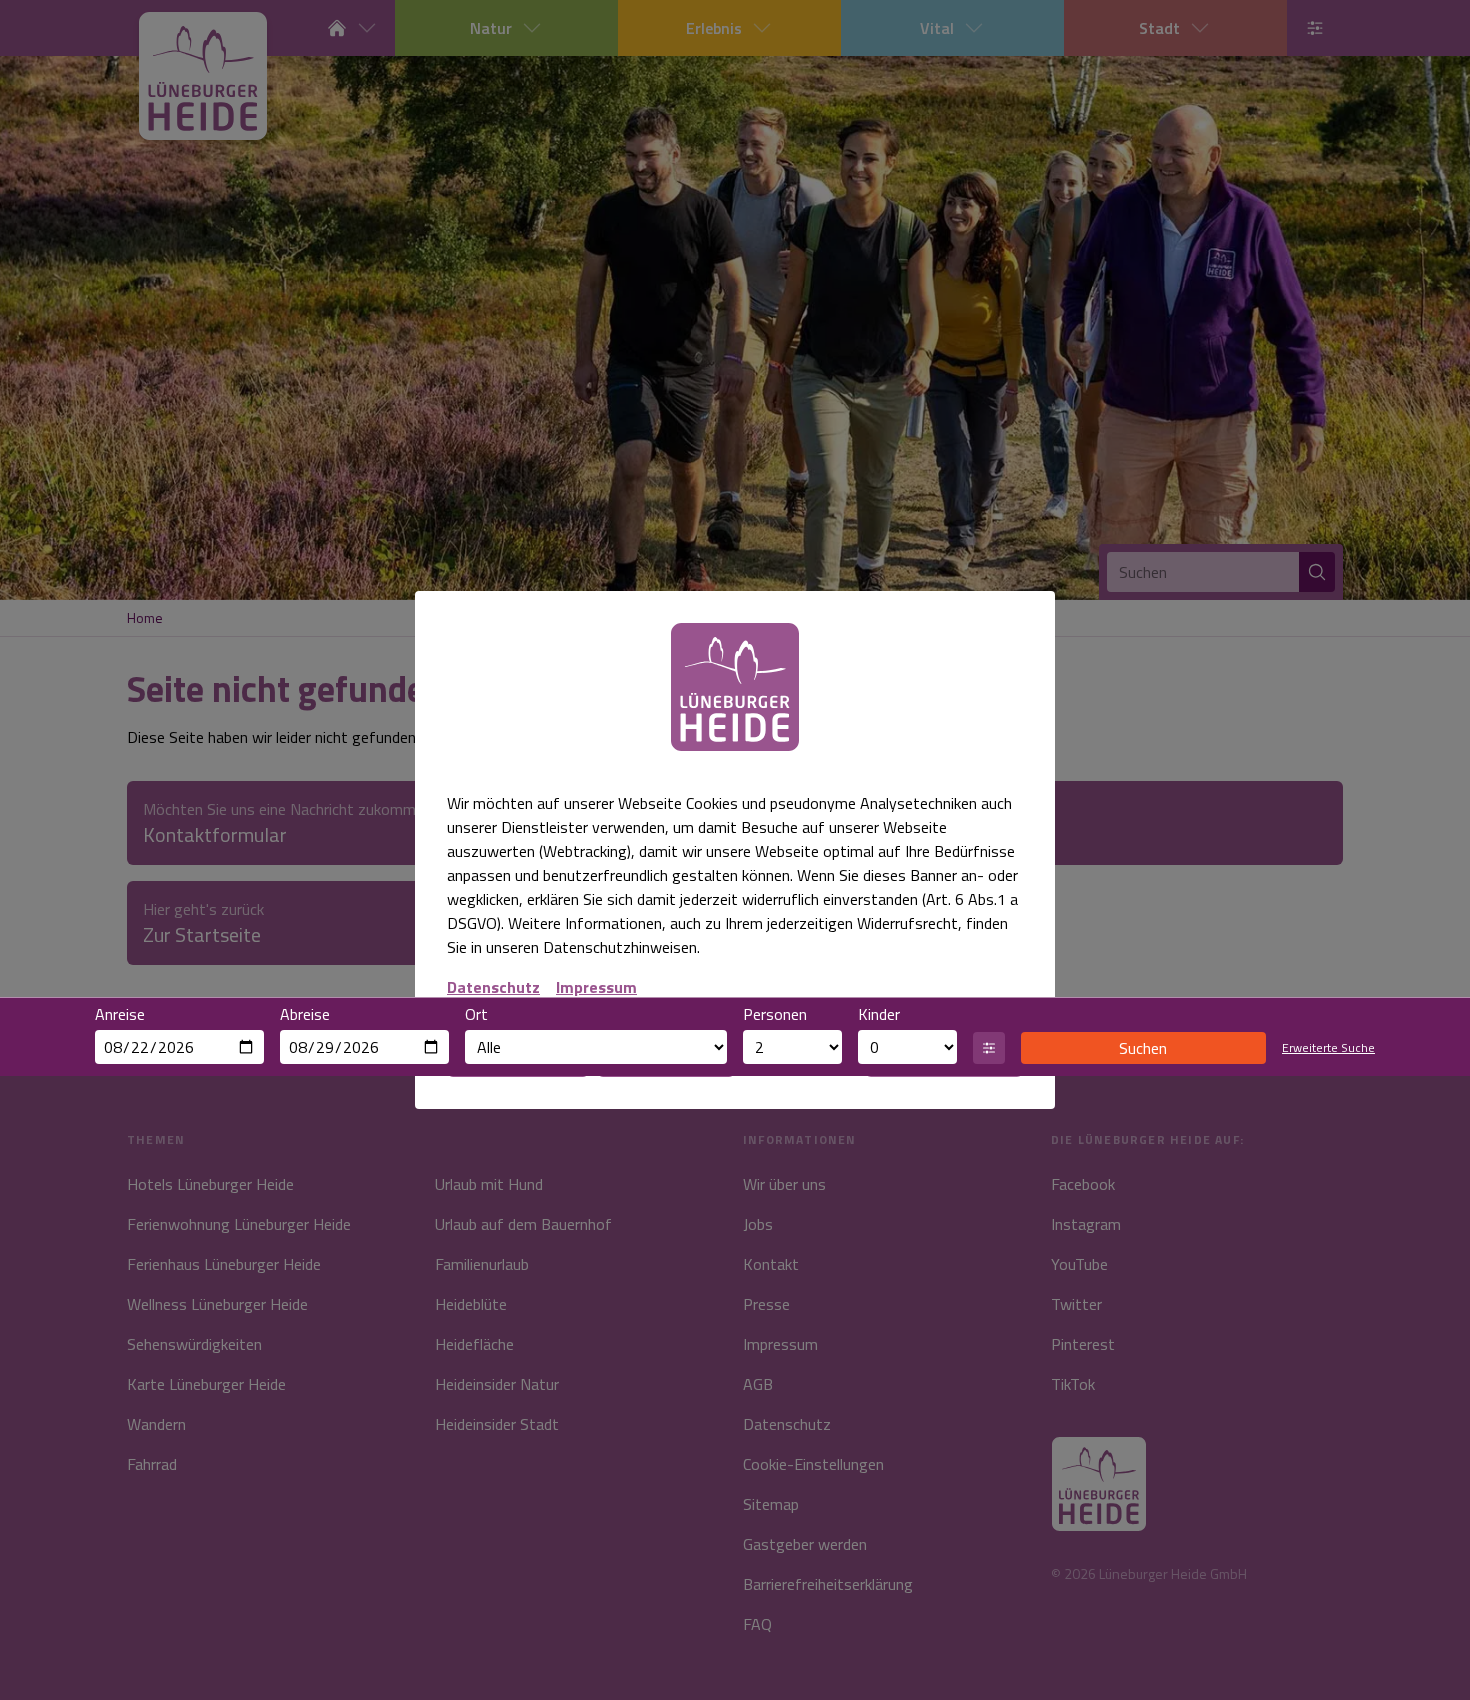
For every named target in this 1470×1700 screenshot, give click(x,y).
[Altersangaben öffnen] (989, 1048)
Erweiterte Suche (1328, 1048)
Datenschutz (493, 987)
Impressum (596, 987)
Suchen (1143, 1048)
